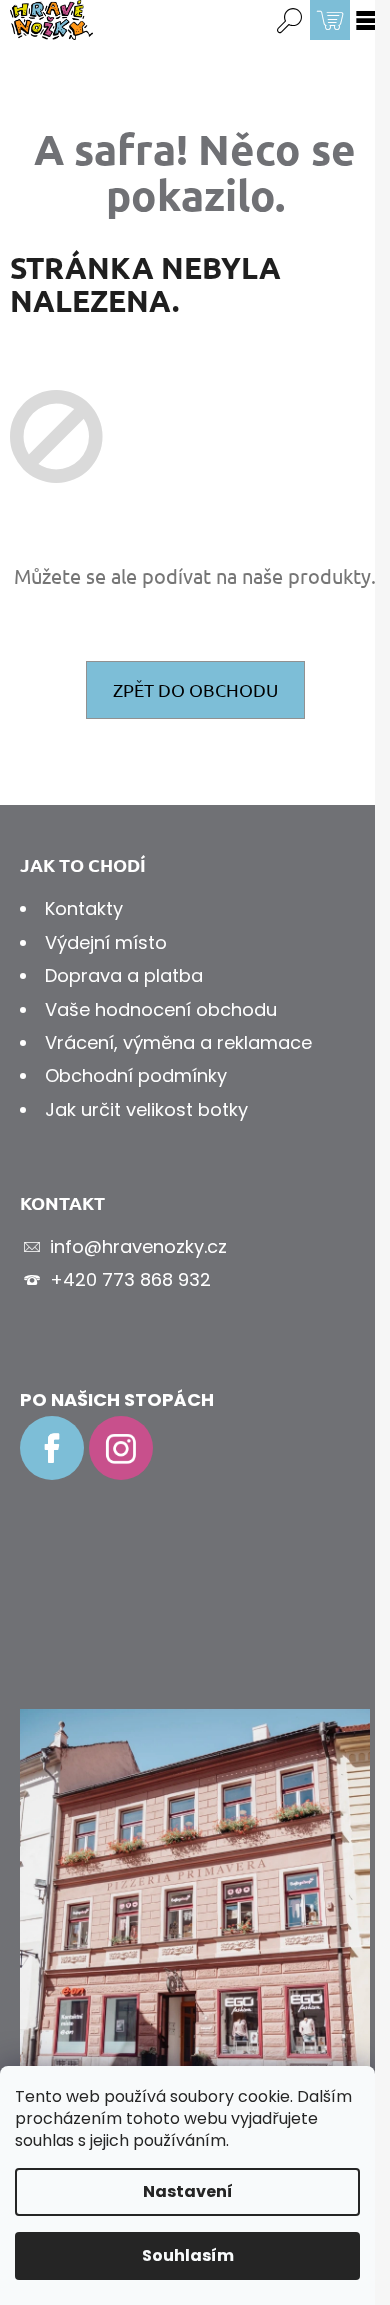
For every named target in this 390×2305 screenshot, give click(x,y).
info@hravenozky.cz (138, 1246)
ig (121, 1448)
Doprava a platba (124, 975)
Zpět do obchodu (195, 689)
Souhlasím (188, 2255)
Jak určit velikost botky (146, 1109)
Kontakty (84, 908)
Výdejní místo (106, 942)
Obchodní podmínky (136, 1075)
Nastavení (188, 2191)
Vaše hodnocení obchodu (161, 1009)
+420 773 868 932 (130, 1279)
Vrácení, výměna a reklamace (178, 1042)
